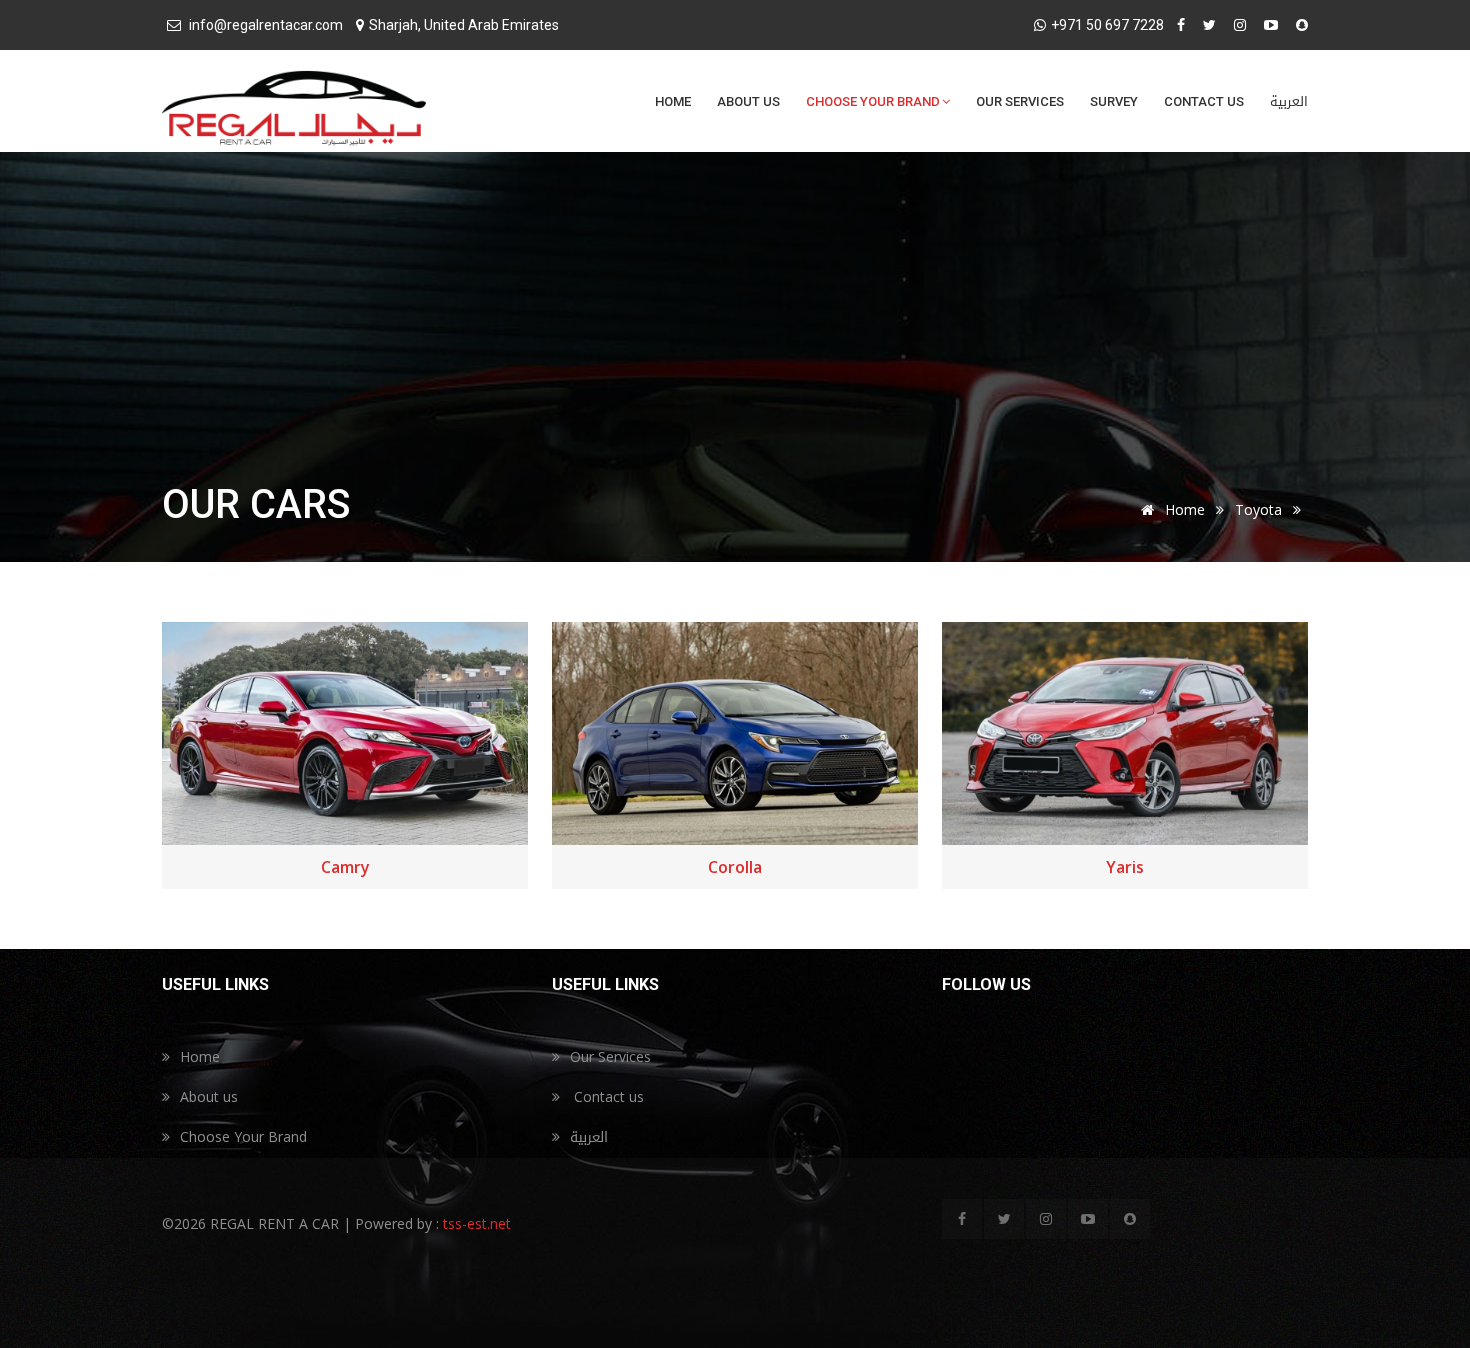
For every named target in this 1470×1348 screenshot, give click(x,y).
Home (673, 101)
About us (748, 101)
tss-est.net (475, 1223)
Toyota (1258, 509)
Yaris (1125, 867)
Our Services (1020, 101)
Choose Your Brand (873, 101)
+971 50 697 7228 (1107, 25)
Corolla (735, 867)
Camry (345, 867)
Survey (1114, 101)
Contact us (1204, 101)
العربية (1289, 101)
